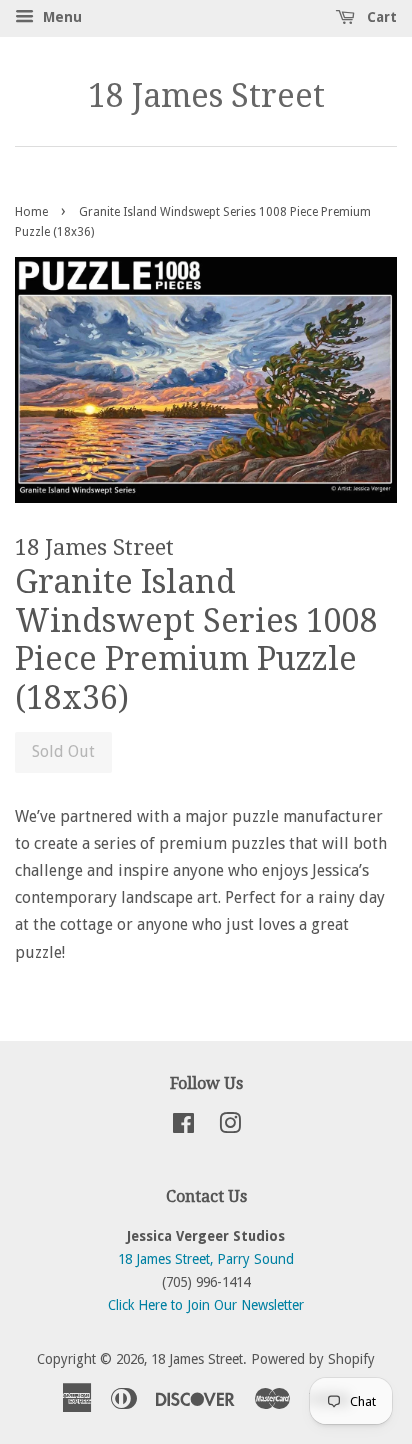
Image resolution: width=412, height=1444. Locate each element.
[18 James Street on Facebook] (183, 1127)
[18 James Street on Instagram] (230, 1127)
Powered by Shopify (313, 1359)
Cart (380, 17)
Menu (60, 17)
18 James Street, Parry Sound (206, 1259)
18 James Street (206, 96)
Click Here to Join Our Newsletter (206, 1305)
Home (31, 212)
